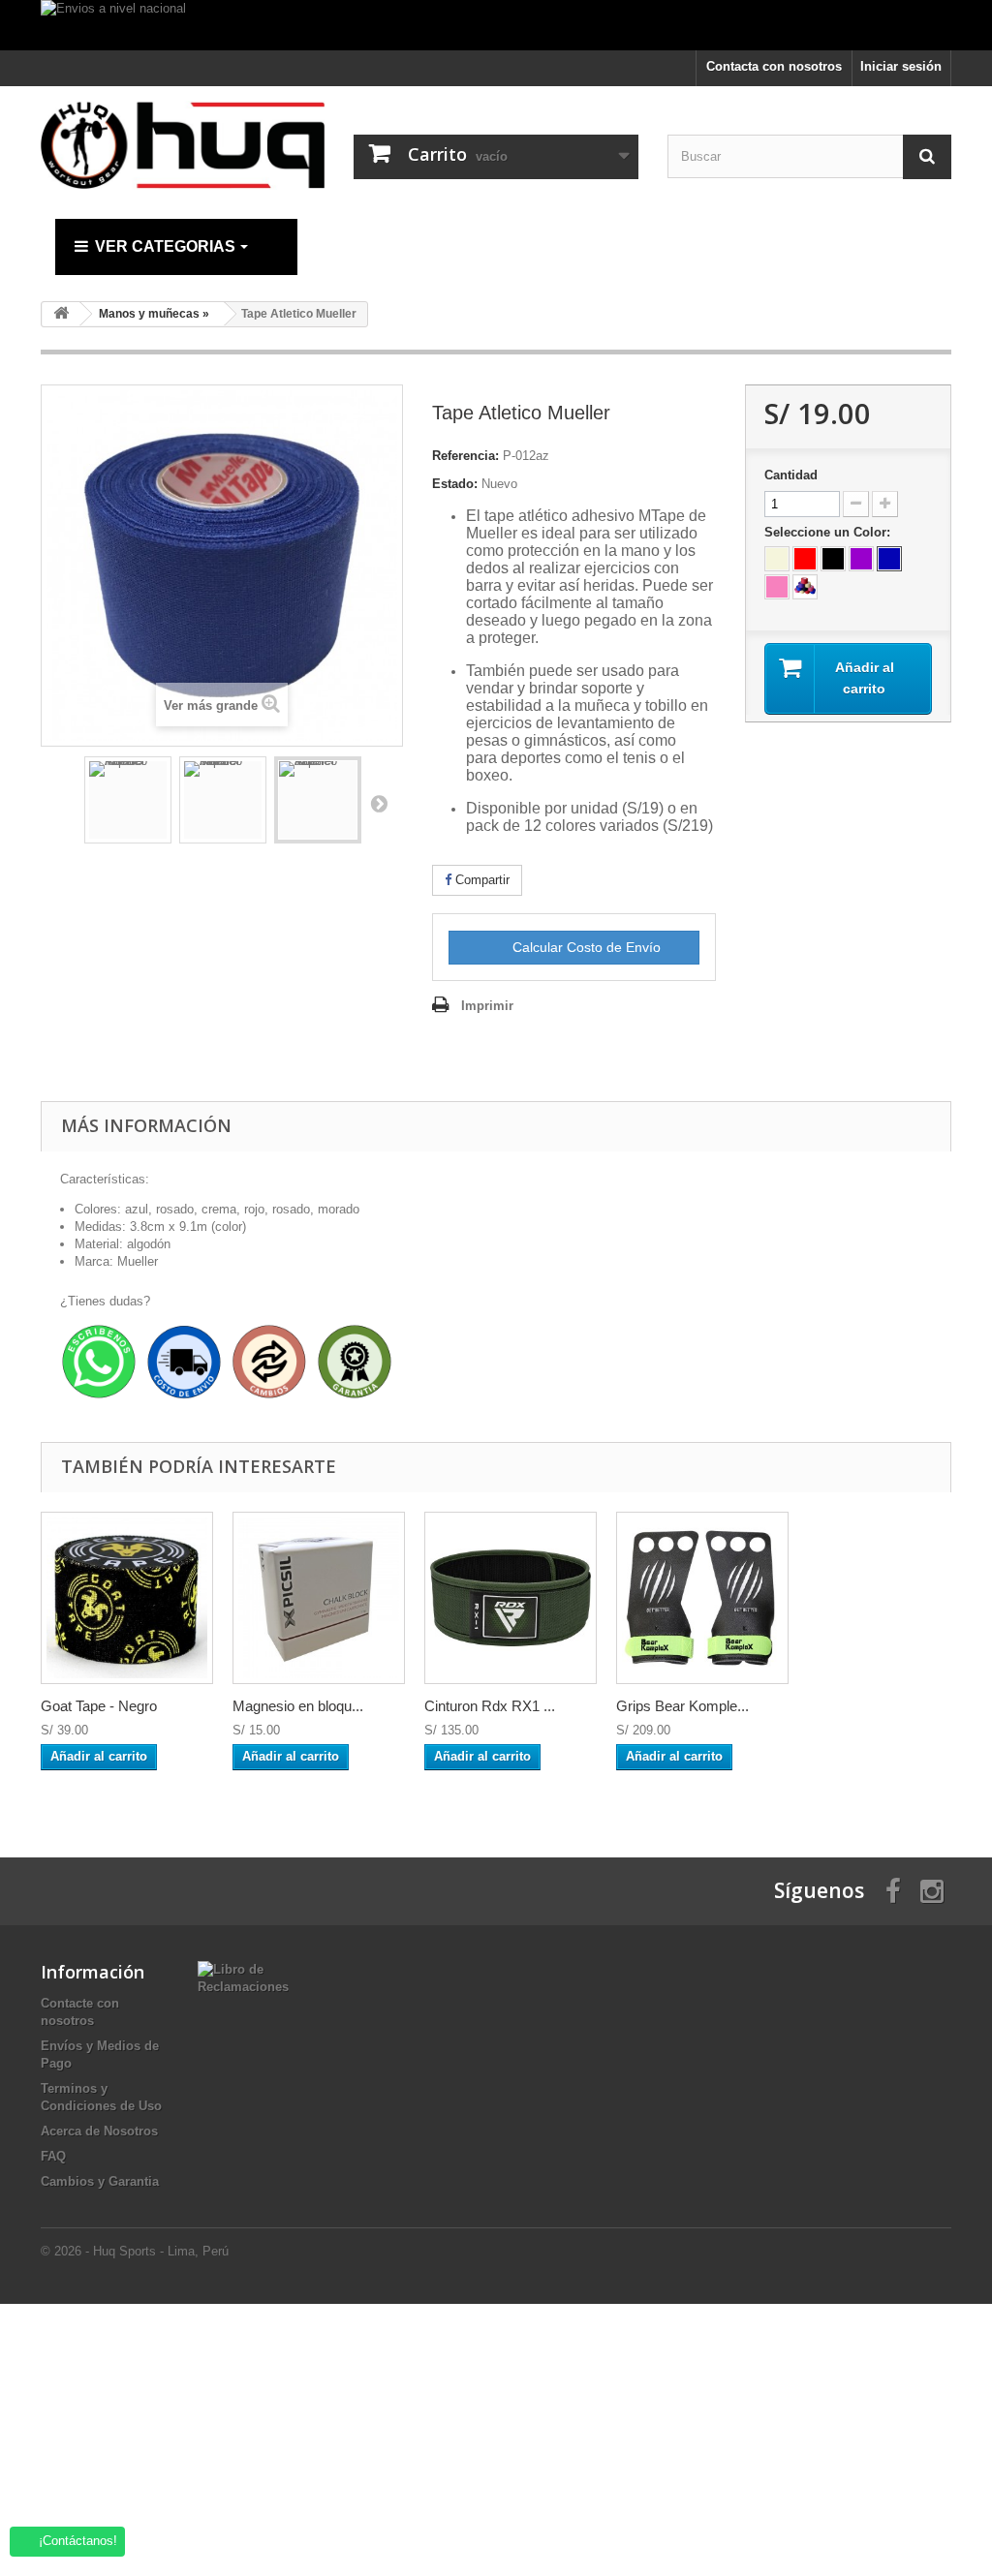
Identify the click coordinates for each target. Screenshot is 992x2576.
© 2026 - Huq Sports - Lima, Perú (135, 2251)
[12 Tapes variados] (805, 587)
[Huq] (183, 145)
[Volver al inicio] (61, 314)
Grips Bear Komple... (682, 1706)
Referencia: (465, 456)
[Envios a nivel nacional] (496, 25)
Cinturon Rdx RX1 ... (490, 1706)
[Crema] (777, 559)
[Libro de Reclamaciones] (243, 1977)
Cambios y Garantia (100, 2181)
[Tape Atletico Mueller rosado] (128, 800)
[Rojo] (805, 559)
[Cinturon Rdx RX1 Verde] (511, 1598)
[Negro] (833, 559)
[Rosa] (777, 587)
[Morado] (861, 559)
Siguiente (379, 803)
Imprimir (487, 1006)
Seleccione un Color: (829, 532)
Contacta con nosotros (774, 66)
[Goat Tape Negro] (127, 1598)
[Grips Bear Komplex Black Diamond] (702, 1598)
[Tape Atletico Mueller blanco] (223, 800)
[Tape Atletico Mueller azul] (318, 800)
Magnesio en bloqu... (298, 1706)
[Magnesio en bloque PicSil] (319, 1598)
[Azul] (889, 559)
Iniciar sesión (901, 66)
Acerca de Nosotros (99, 2131)
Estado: (455, 484)
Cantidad (791, 475)
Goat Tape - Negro (99, 1706)
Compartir (480, 880)
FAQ (53, 2156)
